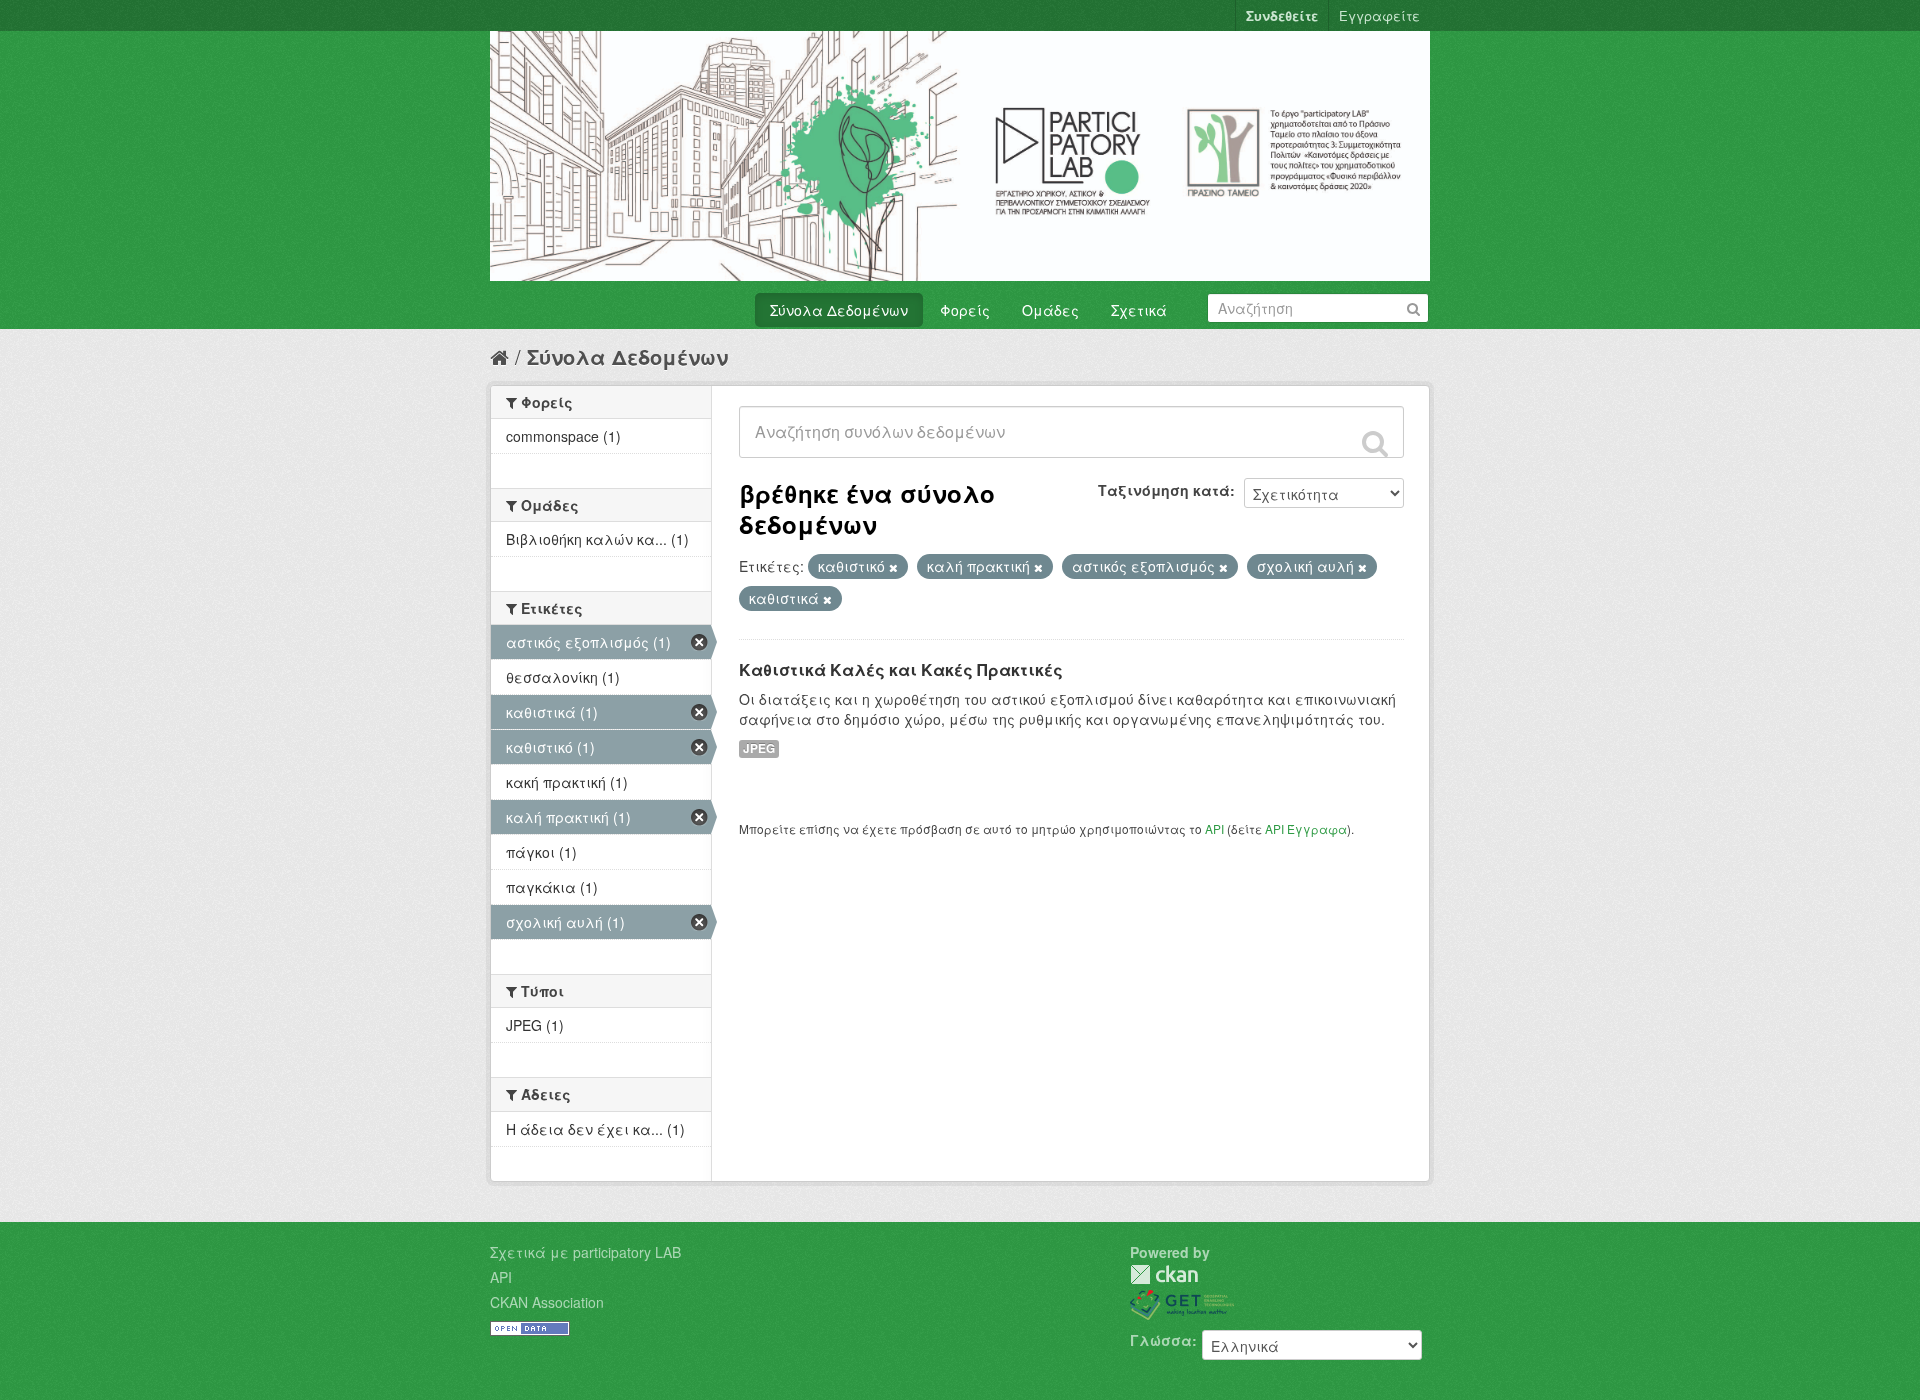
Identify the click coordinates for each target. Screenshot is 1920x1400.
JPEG (759, 748)
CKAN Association (547, 1302)
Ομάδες (1050, 310)
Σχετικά (1139, 310)
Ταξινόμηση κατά (1164, 490)
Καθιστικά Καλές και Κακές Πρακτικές (901, 669)
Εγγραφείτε (1379, 15)
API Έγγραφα (1306, 828)
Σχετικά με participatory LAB (585, 1252)
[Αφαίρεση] (893, 567)
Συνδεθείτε (1282, 15)
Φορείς (965, 310)
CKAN (1164, 1274)
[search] (1375, 443)
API (1214, 828)
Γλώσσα (1161, 1340)
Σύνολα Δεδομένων (839, 310)
